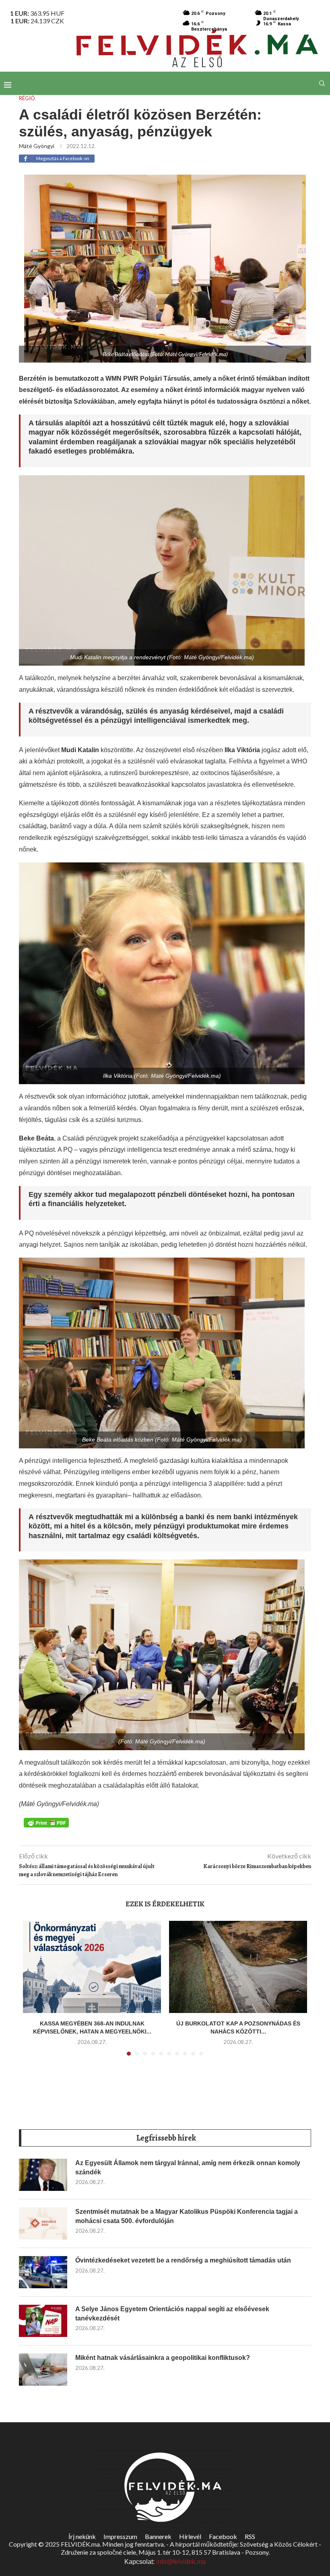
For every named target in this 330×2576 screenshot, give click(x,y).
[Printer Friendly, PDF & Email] (46, 1822)
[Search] (322, 83)
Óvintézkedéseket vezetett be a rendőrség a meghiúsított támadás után (183, 2260)
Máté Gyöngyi (37, 146)
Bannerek (158, 2536)
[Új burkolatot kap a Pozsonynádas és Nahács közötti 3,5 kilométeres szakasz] (238, 1967)
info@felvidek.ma (181, 2562)
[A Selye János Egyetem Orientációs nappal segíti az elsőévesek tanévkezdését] (43, 2321)
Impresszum (120, 2536)
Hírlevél (190, 2536)
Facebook (223, 2536)
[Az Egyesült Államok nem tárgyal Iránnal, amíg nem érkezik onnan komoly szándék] (43, 2175)
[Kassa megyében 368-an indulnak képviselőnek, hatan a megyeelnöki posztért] (92, 1967)
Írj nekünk (82, 2536)
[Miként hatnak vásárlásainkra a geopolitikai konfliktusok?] (43, 2370)
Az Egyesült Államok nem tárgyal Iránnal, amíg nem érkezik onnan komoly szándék (188, 2167)
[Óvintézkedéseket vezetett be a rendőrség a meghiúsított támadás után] (43, 2272)
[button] (34, 1993)
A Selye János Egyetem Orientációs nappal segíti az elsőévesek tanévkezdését (172, 2313)
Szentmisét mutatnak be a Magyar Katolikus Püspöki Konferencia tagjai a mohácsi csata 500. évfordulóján (187, 2216)
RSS (250, 2536)
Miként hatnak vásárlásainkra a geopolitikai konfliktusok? (163, 2358)
